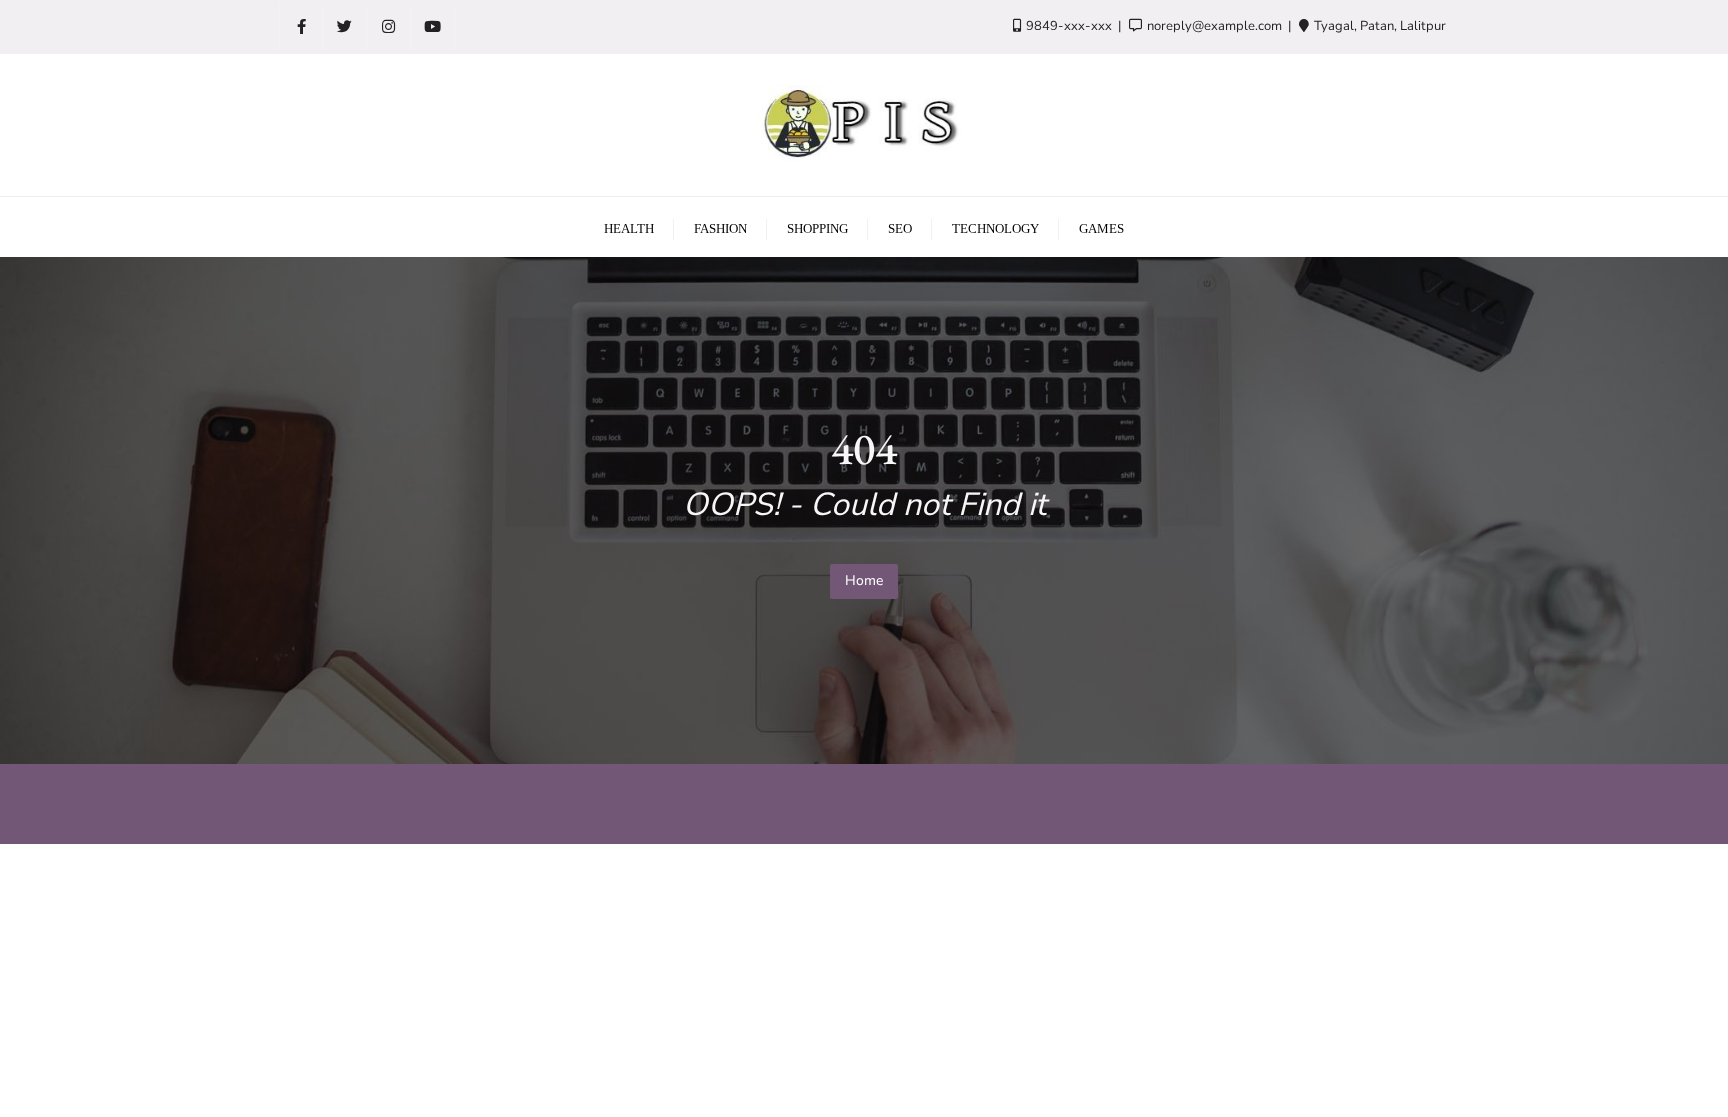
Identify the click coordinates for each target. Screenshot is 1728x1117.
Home (864, 580)
